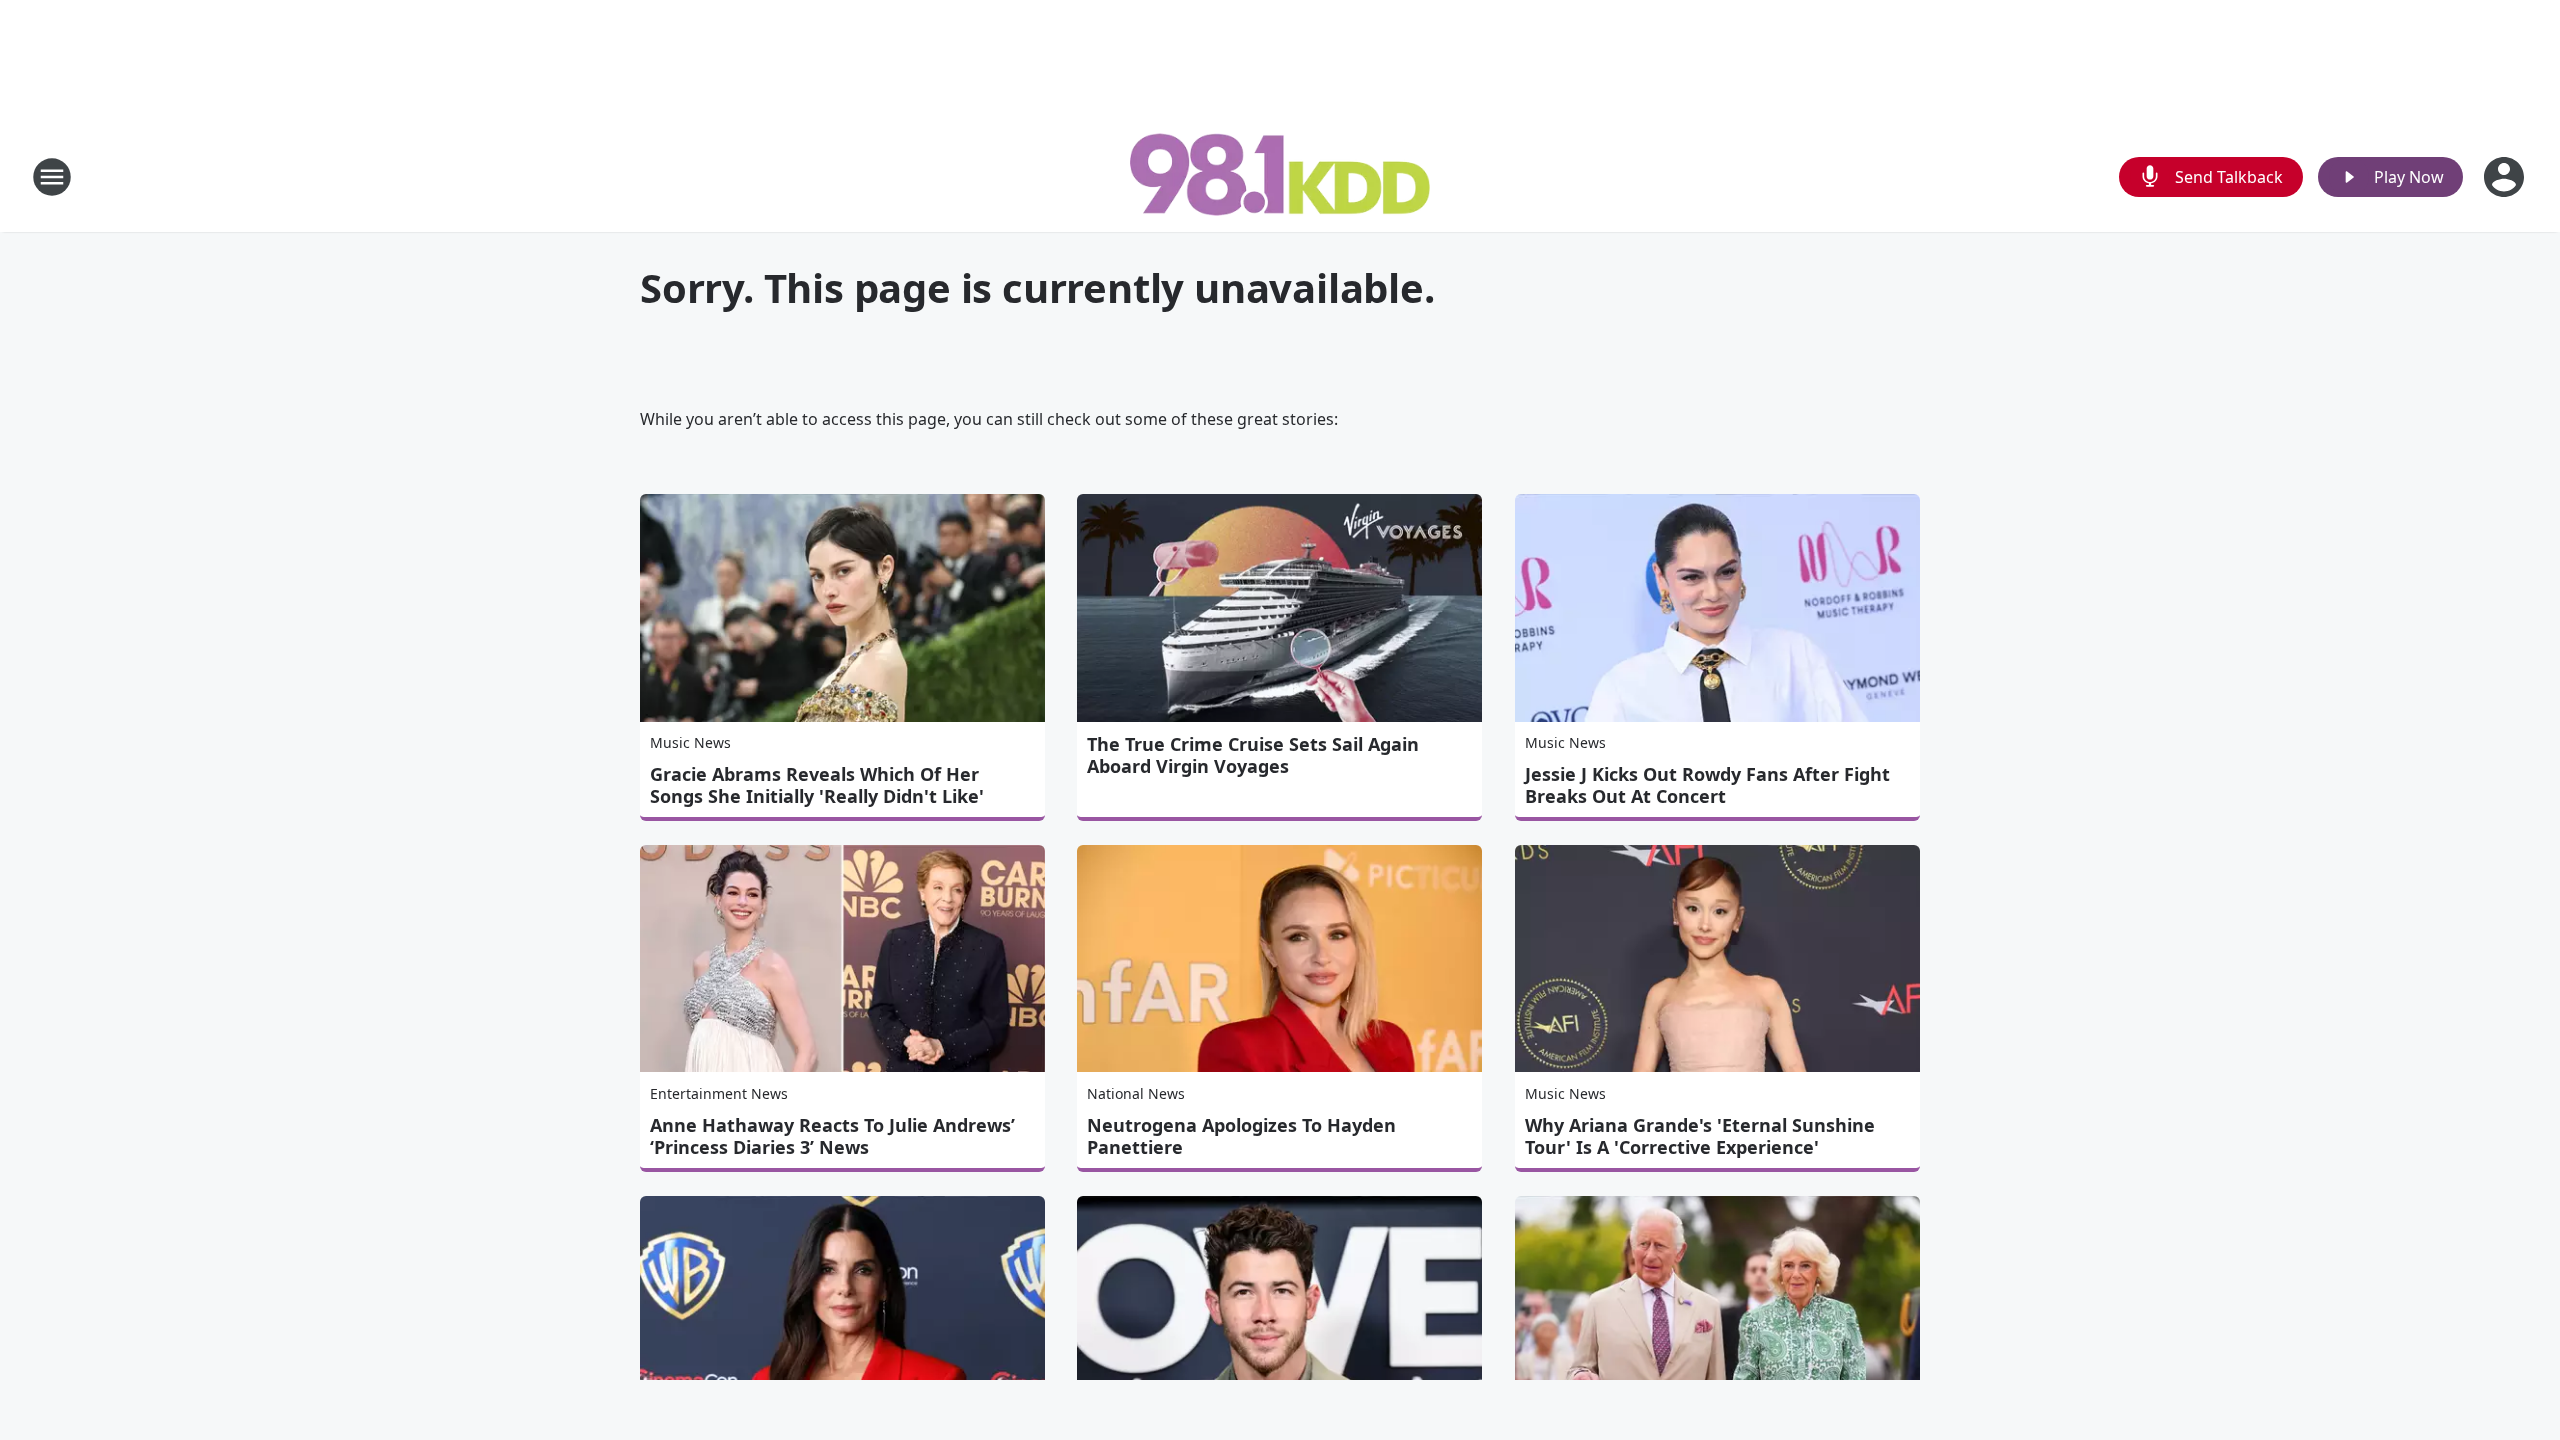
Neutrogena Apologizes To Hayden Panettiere (1241, 1136)
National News (1136, 1093)
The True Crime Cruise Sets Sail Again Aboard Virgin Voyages (1253, 755)
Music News (690, 742)
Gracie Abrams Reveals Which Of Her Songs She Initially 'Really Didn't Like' (817, 785)
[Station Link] (1280, 176)
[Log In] (2506, 177)
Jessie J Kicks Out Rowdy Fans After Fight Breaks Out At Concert (1707, 785)
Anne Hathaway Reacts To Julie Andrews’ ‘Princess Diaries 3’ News (832, 1136)
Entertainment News (719, 1093)
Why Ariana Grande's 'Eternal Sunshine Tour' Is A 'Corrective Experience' (1700, 1136)
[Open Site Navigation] (52, 177)
